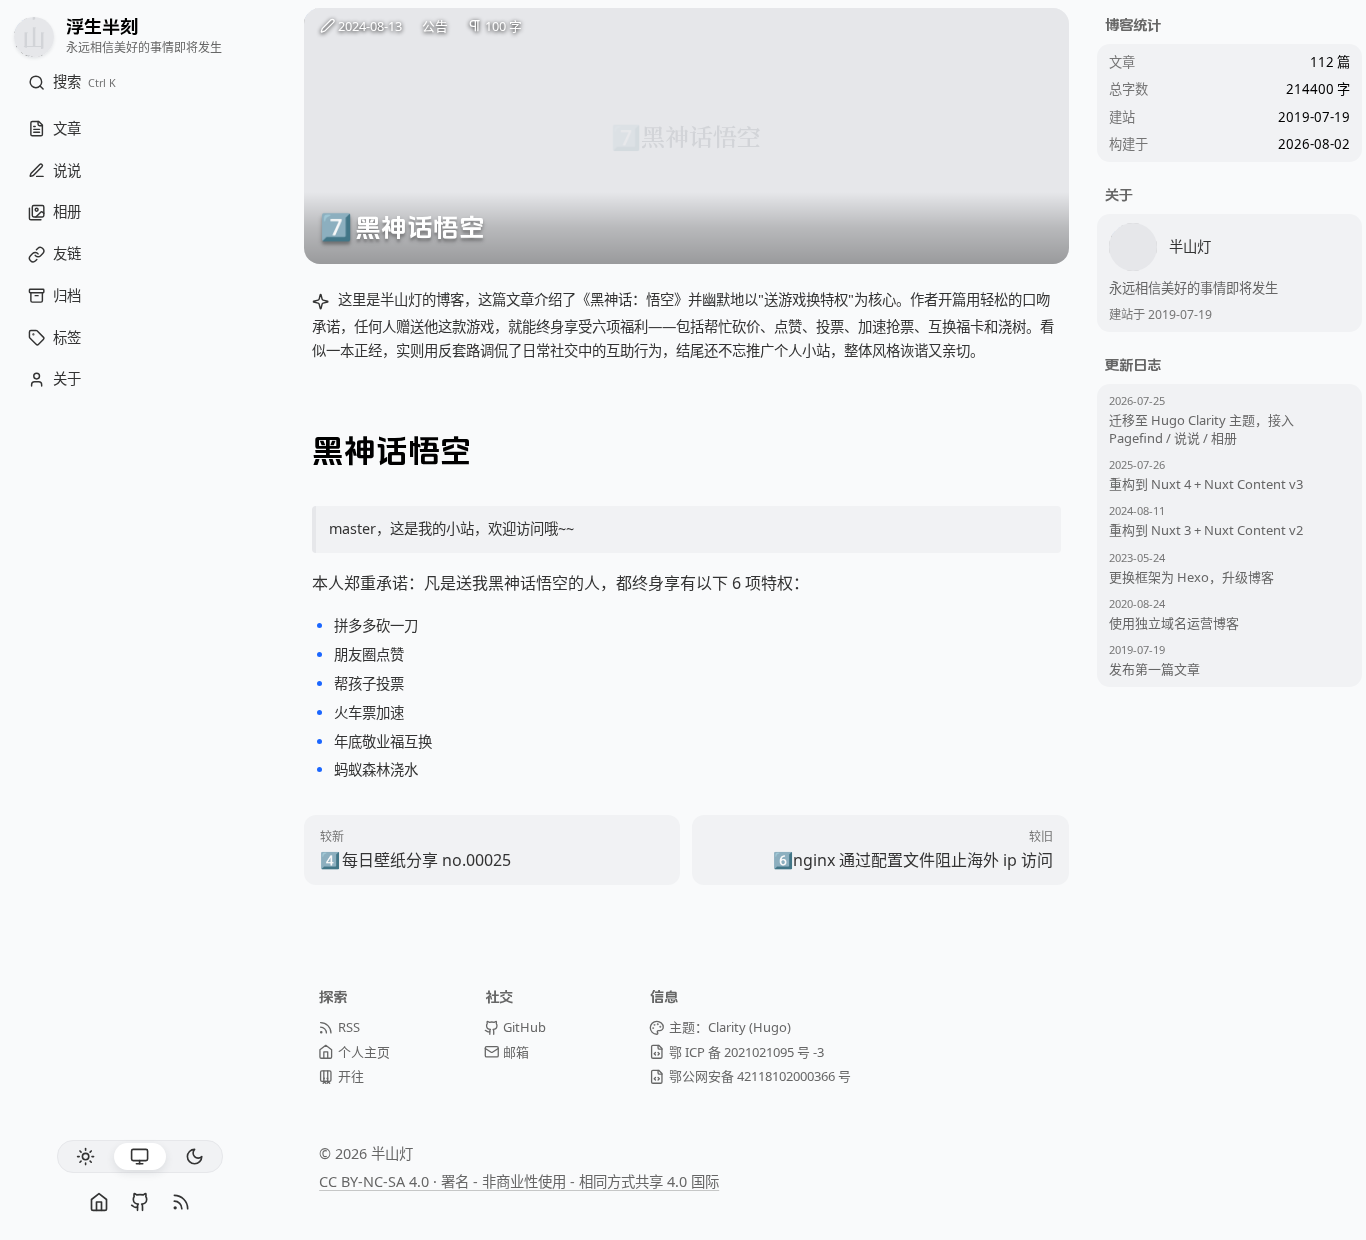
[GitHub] (139, 1202)
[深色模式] (194, 1156)
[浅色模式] (85, 1156)
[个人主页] (99, 1202)
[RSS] (180, 1202)
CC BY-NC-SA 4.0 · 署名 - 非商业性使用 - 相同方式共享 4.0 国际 (519, 1181)
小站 (460, 528)
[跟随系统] (139, 1156)
